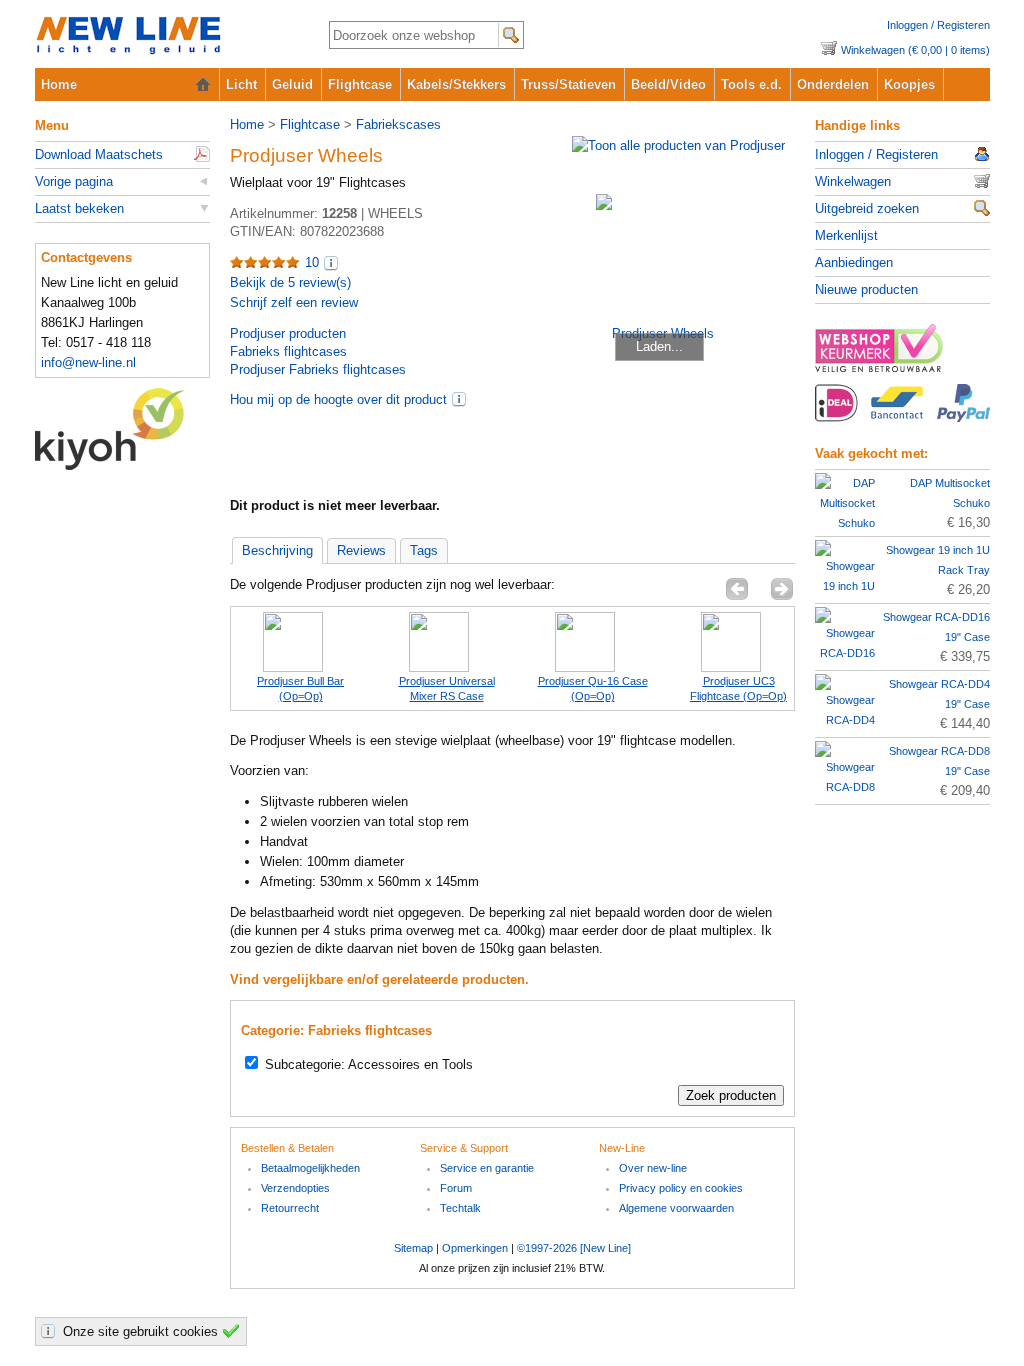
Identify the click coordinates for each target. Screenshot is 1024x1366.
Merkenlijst (846, 235)
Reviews (361, 550)
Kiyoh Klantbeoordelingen (122, 429)
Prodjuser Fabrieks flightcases (318, 369)
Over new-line (653, 1168)
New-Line (165, 36)
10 (312, 262)
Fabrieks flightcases (288, 351)
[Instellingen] (51, 1331)
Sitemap (413, 1248)
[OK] (234, 1331)
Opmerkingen (475, 1248)
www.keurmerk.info (902, 354)
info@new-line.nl (88, 362)
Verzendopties (295, 1188)
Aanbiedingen (854, 262)
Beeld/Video (668, 84)
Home (59, 84)
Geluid (292, 84)
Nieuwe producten (866, 289)
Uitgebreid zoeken (867, 208)
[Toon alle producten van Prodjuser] (678, 145)
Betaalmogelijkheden (310, 1168)
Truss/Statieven (568, 84)
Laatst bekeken (79, 208)
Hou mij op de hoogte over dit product (338, 399)
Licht (241, 84)
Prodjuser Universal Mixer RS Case (447, 688)
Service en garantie (487, 1168)
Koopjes (909, 84)
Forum (456, 1188)
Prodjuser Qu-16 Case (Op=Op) (593, 688)
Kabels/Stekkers (456, 84)
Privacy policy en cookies (681, 1188)
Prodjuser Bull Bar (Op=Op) (300, 688)
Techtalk (460, 1208)
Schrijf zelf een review (294, 302)
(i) (459, 399)
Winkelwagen (853, 181)
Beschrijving (277, 550)
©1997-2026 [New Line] (574, 1248)
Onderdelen (833, 84)
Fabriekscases (398, 124)
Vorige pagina (74, 181)
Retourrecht (290, 1208)
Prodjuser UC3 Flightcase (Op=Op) (738, 688)
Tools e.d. (751, 84)
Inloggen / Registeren (938, 25)
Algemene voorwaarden (676, 1208)
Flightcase (360, 84)
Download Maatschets (99, 154)
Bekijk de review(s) (290, 282)
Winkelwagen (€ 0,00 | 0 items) (915, 50)
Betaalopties (902, 414)
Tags (424, 550)
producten (288, 333)
